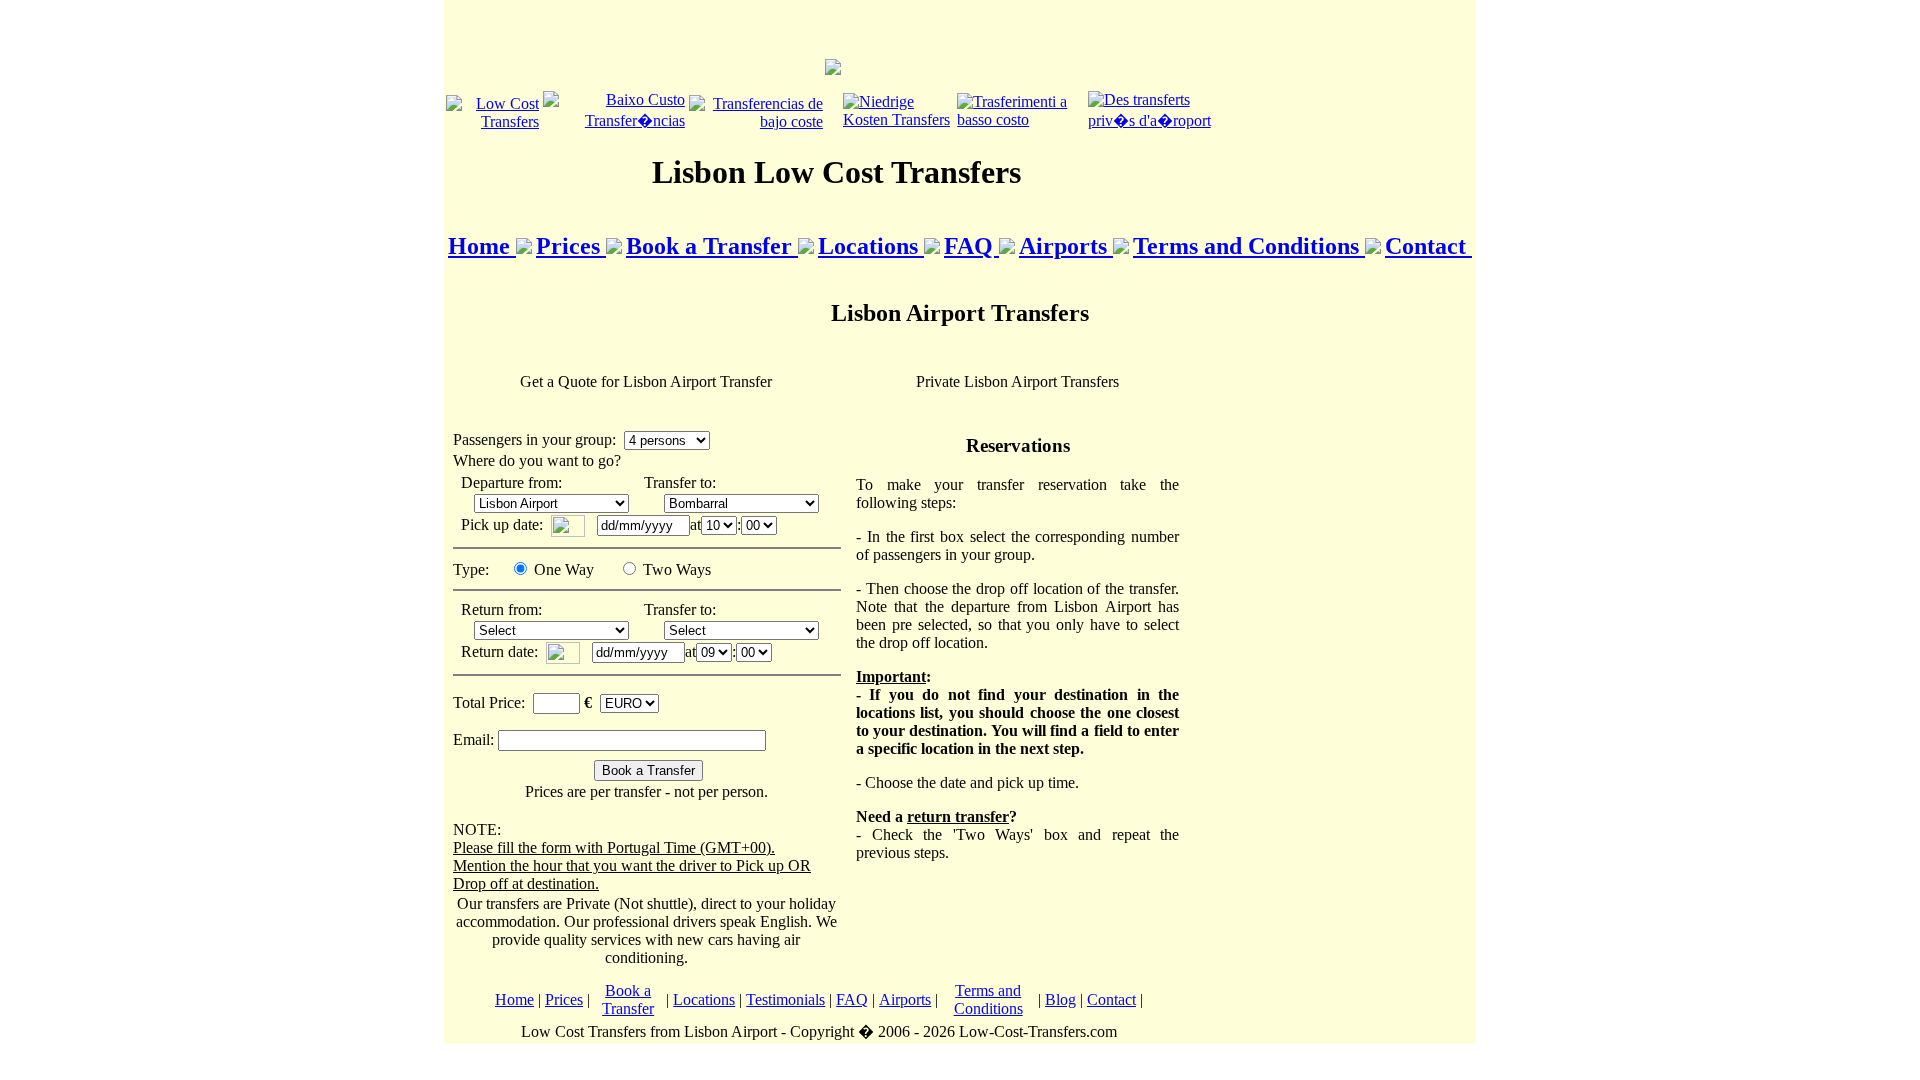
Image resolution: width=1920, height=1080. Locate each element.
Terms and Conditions (1249, 246)
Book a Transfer (712, 246)
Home (482, 246)
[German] (898, 119)
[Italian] (1020, 119)
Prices (571, 246)
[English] (492, 121)
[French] (1157, 120)
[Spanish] (756, 121)
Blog (1060, 999)
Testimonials (785, 999)
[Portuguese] (614, 120)
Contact (1428, 246)
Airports (1066, 246)
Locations (871, 246)
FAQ (971, 246)
